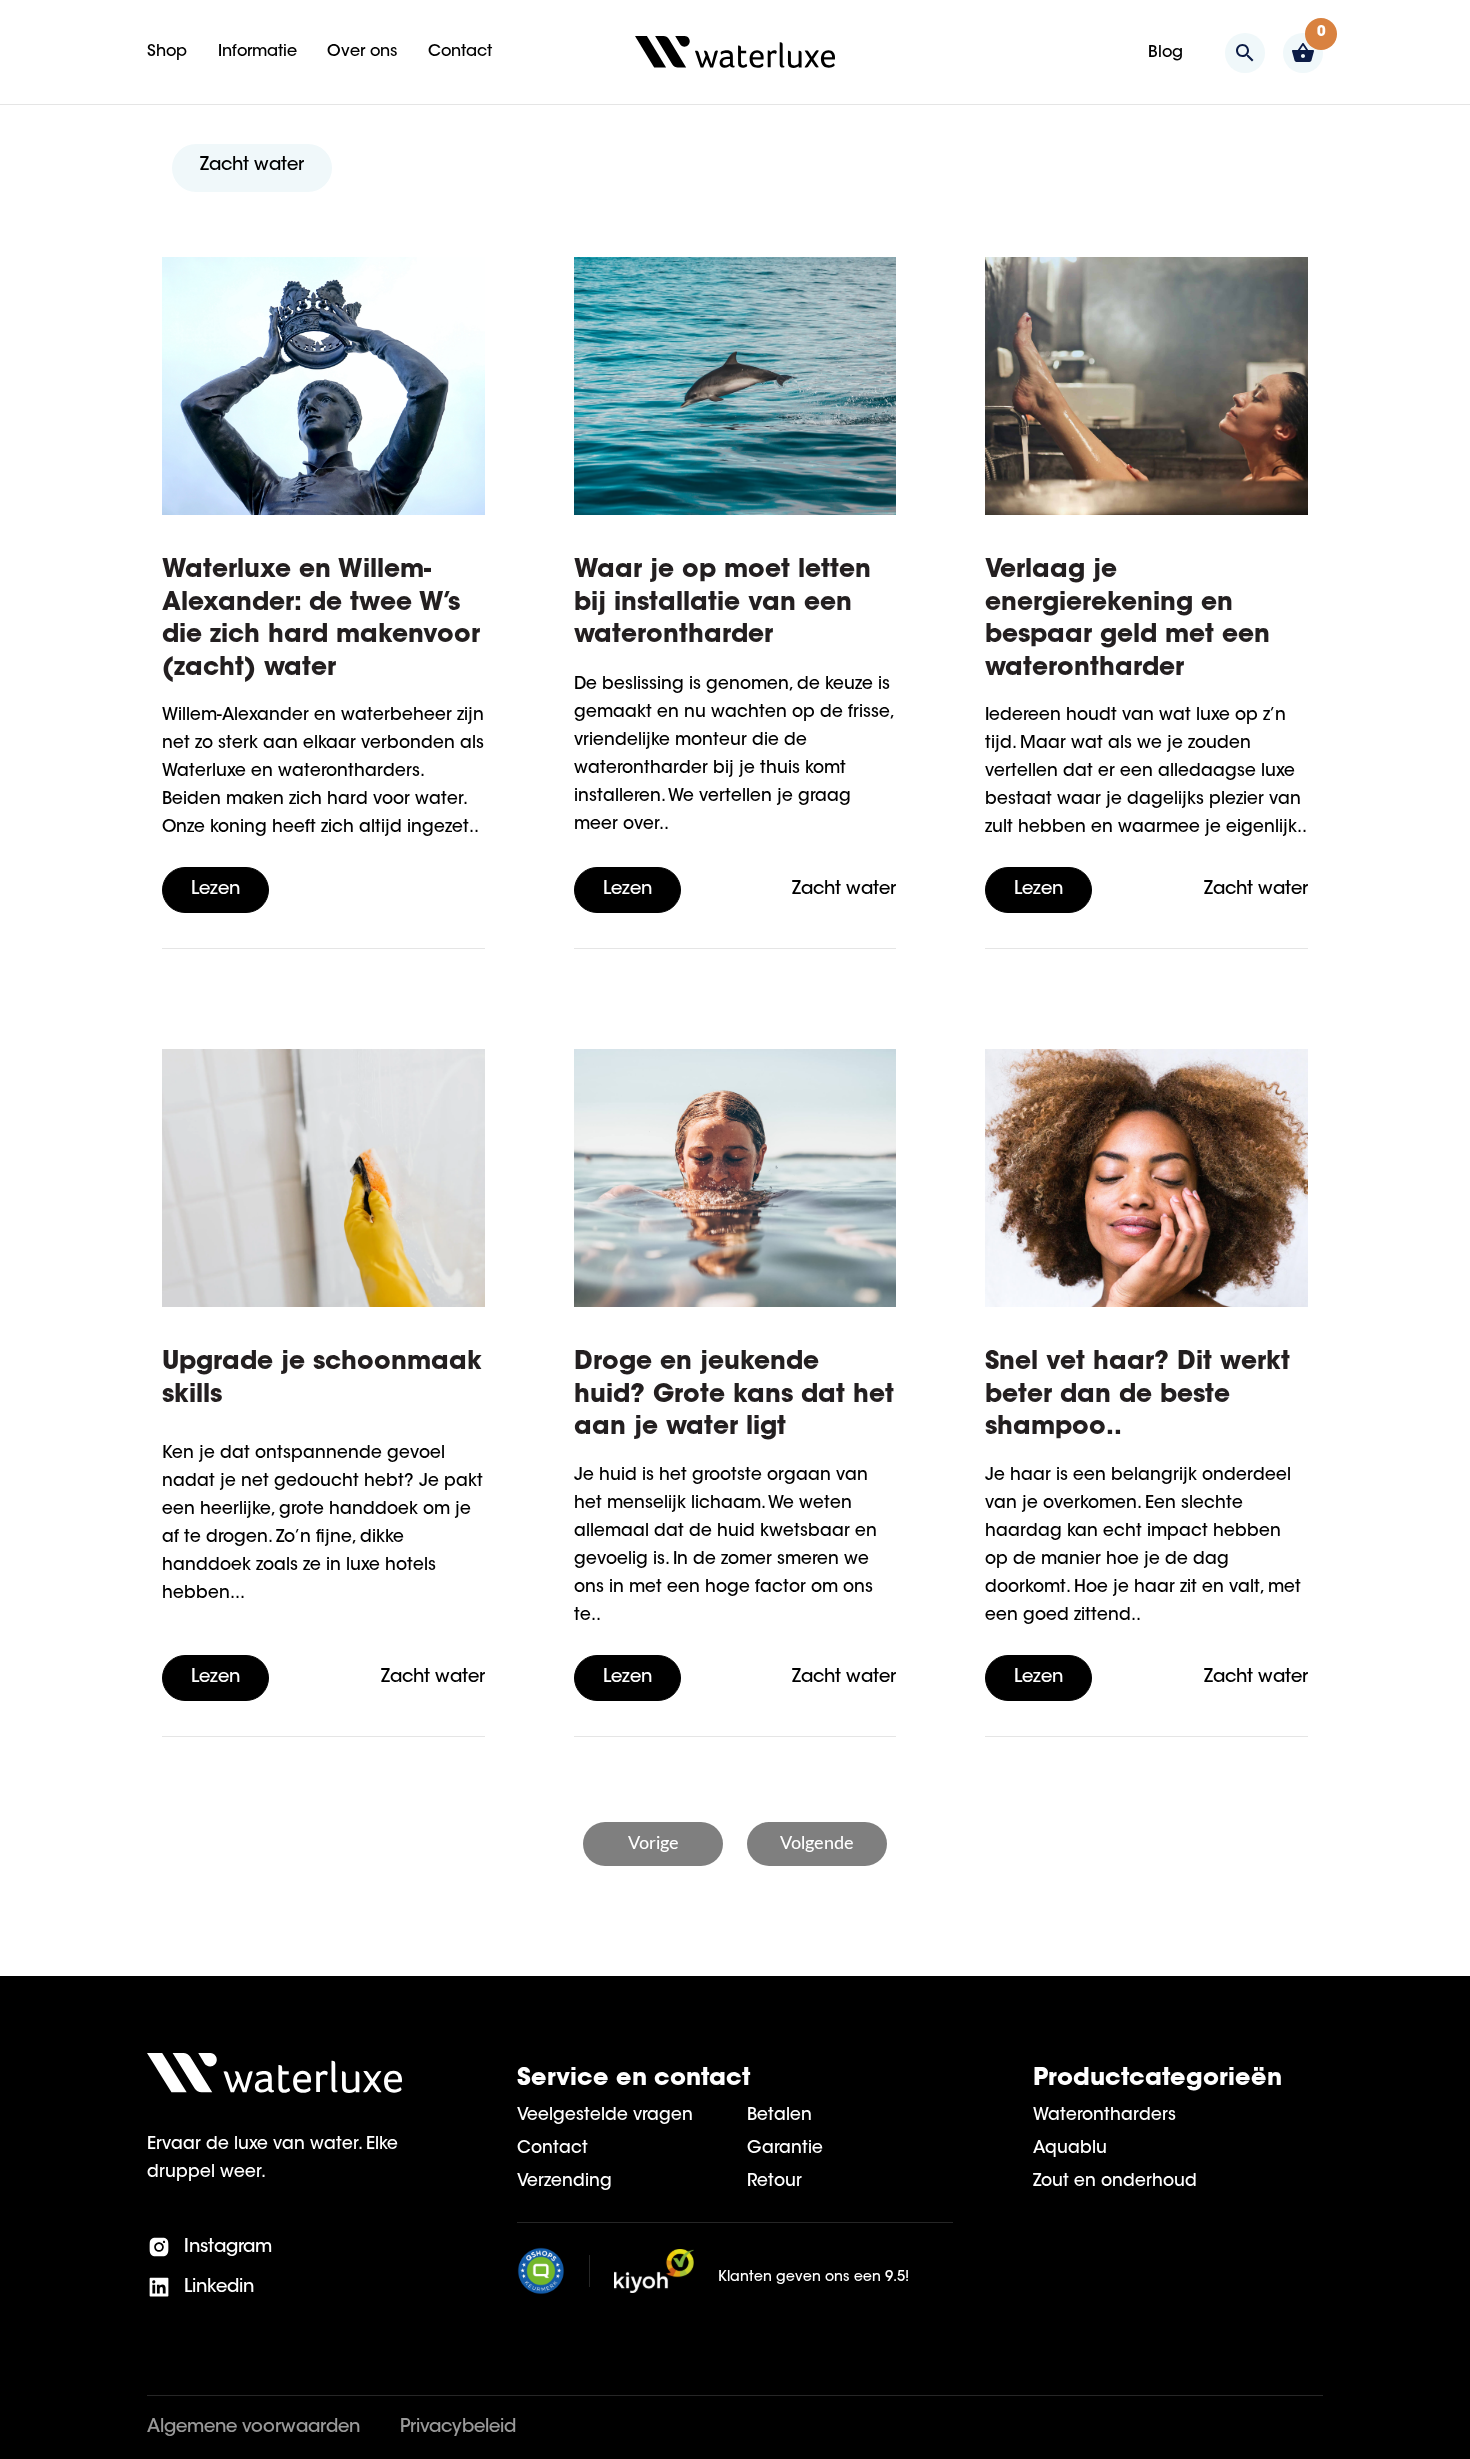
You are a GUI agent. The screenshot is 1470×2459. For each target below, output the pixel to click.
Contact (552, 2148)
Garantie (785, 2148)
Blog (1165, 53)
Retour (774, 2181)
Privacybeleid (458, 2428)
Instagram (225, 2248)
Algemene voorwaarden (253, 2428)
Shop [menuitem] (167, 52)
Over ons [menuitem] (362, 52)
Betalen (779, 2115)
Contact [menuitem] (460, 52)
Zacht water (252, 166)
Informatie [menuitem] (257, 52)
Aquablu (1070, 2148)
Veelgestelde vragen (605, 2115)
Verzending (564, 2181)
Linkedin (216, 2288)
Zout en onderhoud (1115, 2181)
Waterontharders (1104, 2115)
